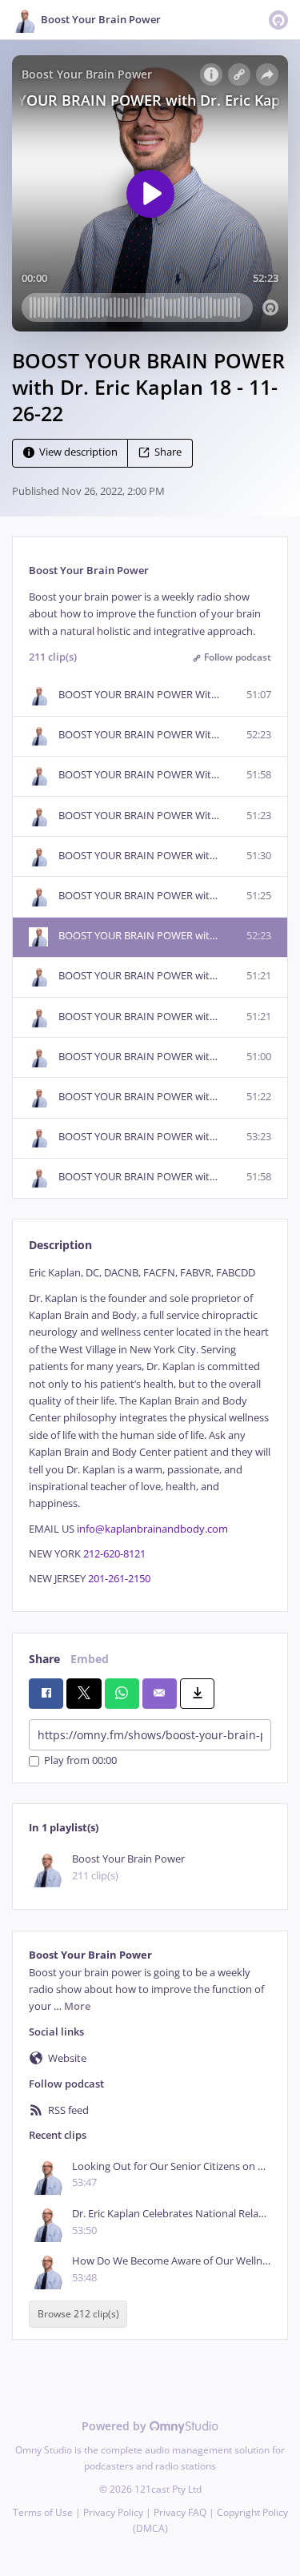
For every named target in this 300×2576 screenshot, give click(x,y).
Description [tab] (60, 1245)
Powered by (116, 2426)
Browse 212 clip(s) (78, 2315)
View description (78, 453)
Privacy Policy (113, 2512)
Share (168, 453)
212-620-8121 (114, 1554)
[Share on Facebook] (46, 1694)
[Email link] (160, 1694)
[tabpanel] (150, 1426)
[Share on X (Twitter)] (84, 1694)
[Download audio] (197, 1694)
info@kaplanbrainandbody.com (152, 1529)
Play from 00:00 (80, 1761)
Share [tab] (44, 1659)
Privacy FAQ (180, 2512)
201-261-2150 (119, 1579)
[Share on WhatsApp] (122, 1694)
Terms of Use (43, 2512)
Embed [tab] (90, 1659)
